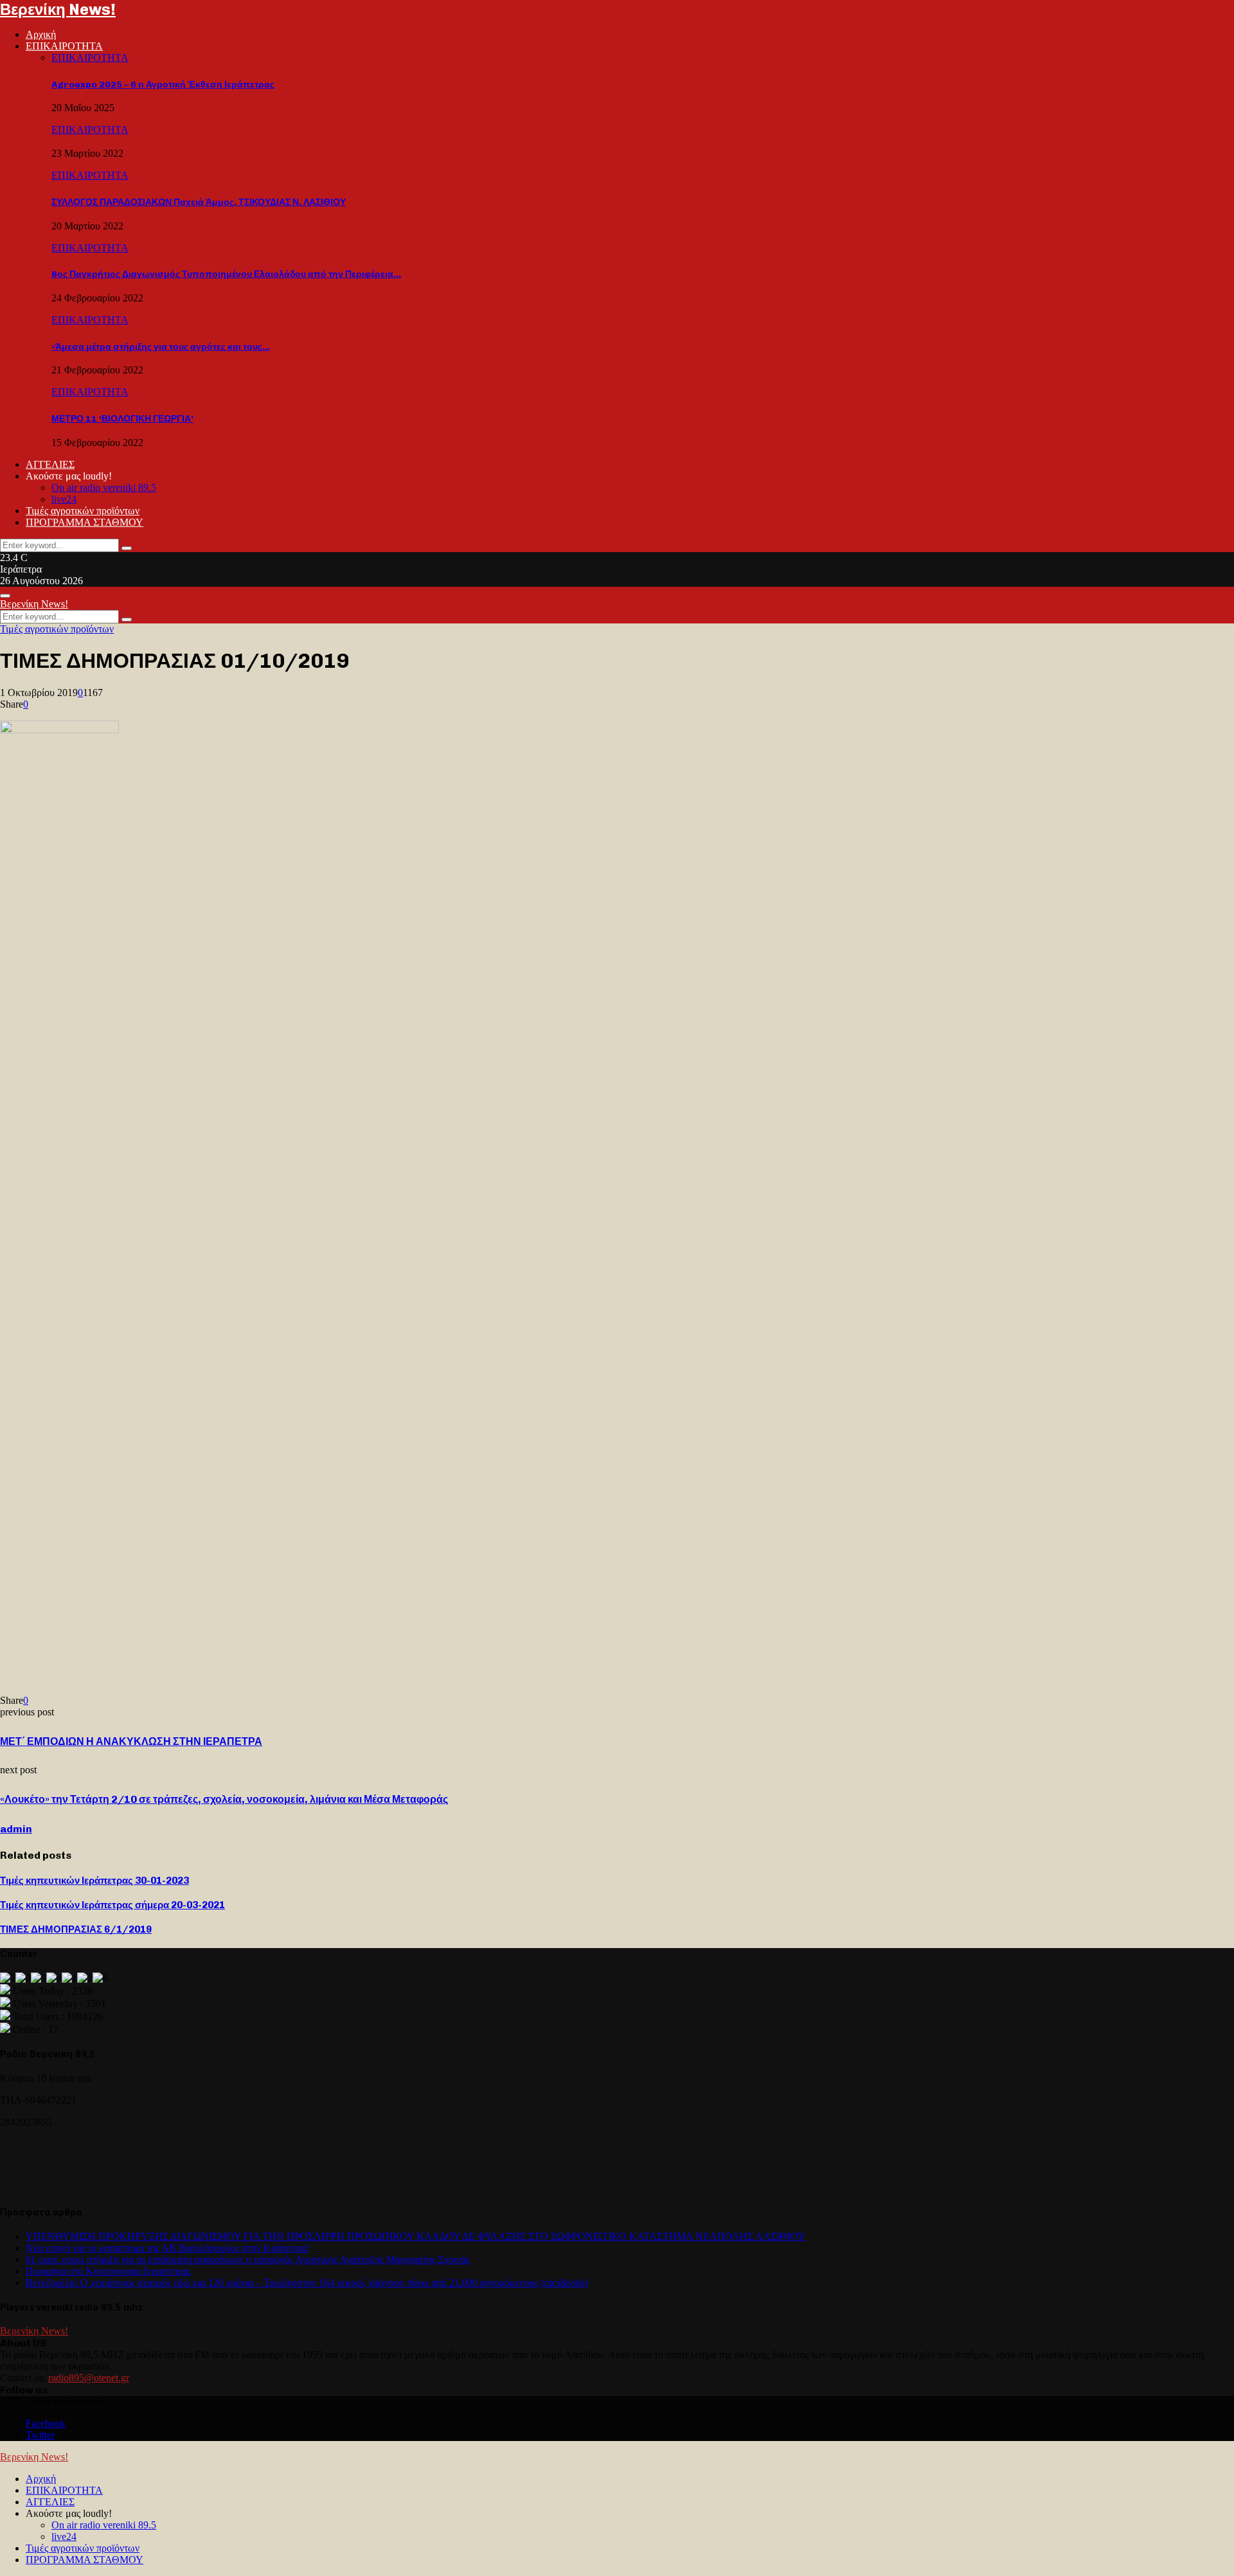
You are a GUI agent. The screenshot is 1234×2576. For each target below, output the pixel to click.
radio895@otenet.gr (89, 2378)
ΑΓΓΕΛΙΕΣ (50, 464)
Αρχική (41, 34)
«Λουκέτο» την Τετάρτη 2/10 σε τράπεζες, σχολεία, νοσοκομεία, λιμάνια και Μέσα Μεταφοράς (224, 1799)
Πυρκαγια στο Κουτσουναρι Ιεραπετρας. (109, 2271)
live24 (64, 499)
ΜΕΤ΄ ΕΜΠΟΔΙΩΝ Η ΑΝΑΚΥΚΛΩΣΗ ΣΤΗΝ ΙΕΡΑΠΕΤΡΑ (131, 1741)
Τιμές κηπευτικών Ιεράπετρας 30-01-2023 (94, 1881)
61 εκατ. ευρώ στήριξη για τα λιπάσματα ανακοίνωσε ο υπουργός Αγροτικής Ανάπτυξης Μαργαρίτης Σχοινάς (248, 2259)
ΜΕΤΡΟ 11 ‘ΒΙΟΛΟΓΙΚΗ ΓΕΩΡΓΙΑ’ (122, 419)
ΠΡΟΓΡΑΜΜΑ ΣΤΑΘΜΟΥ (85, 522)
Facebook (46, 2423)
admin (16, 1829)
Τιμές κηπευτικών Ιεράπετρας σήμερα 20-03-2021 (112, 1905)
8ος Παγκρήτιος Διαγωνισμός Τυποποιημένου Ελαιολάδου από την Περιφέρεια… (226, 274)
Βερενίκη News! (58, 9)
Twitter (40, 2435)
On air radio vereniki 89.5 (104, 487)
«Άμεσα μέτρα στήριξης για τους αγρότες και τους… (161, 347)
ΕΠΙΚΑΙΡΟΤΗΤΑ (64, 46)
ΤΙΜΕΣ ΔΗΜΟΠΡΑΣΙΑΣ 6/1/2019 (76, 1929)
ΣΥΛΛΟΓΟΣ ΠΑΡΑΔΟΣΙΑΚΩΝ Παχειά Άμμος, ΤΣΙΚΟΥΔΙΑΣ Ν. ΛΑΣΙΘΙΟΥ (199, 202)
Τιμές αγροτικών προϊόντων (83, 511)
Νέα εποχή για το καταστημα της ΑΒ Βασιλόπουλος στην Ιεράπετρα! (167, 2248)
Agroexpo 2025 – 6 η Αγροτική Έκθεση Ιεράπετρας (163, 85)
